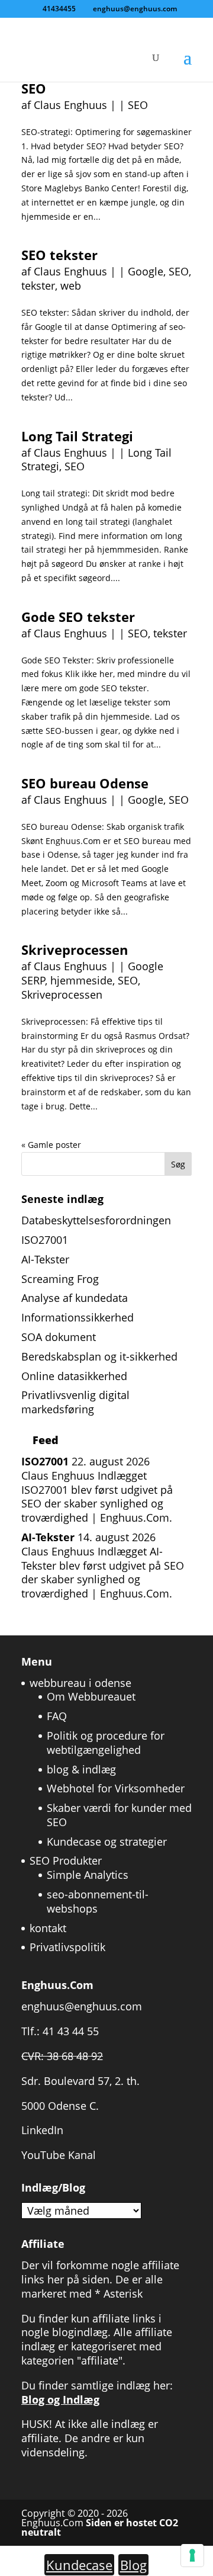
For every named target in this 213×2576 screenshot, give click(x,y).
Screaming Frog (60, 1279)
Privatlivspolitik (67, 1947)
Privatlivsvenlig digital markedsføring (75, 1402)
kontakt (48, 1928)
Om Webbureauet (91, 1696)
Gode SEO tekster (78, 617)
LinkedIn (42, 2130)
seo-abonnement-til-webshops (98, 1901)
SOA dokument (59, 1337)
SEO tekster (59, 255)
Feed (46, 1440)
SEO (34, 88)
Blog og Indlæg (60, 2399)
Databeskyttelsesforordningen (96, 1220)
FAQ (57, 1716)
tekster (38, 285)
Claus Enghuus (70, 105)
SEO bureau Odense (85, 783)
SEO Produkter (66, 1860)
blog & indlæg (81, 1769)
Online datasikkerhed (74, 1376)
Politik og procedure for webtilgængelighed (106, 1743)
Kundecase (79, 2565)
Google (146, 271)
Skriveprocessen (75, 949)
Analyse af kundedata (75, 1298)
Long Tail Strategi (77, 436)
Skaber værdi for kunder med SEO (119, 1815)
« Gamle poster (51, 1145)
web (71, 285)
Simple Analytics (88, 1875)
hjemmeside (81, 980)
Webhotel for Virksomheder (116, 1788)
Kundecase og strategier (107, 1842)
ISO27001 (45, 1240)
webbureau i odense (80, 1683)
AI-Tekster (45, 1259)
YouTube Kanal (59, 2155)
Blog (133, 2565)
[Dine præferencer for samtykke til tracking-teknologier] (192, 2555)
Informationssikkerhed (78, 1317)
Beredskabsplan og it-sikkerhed (99, 1356)
